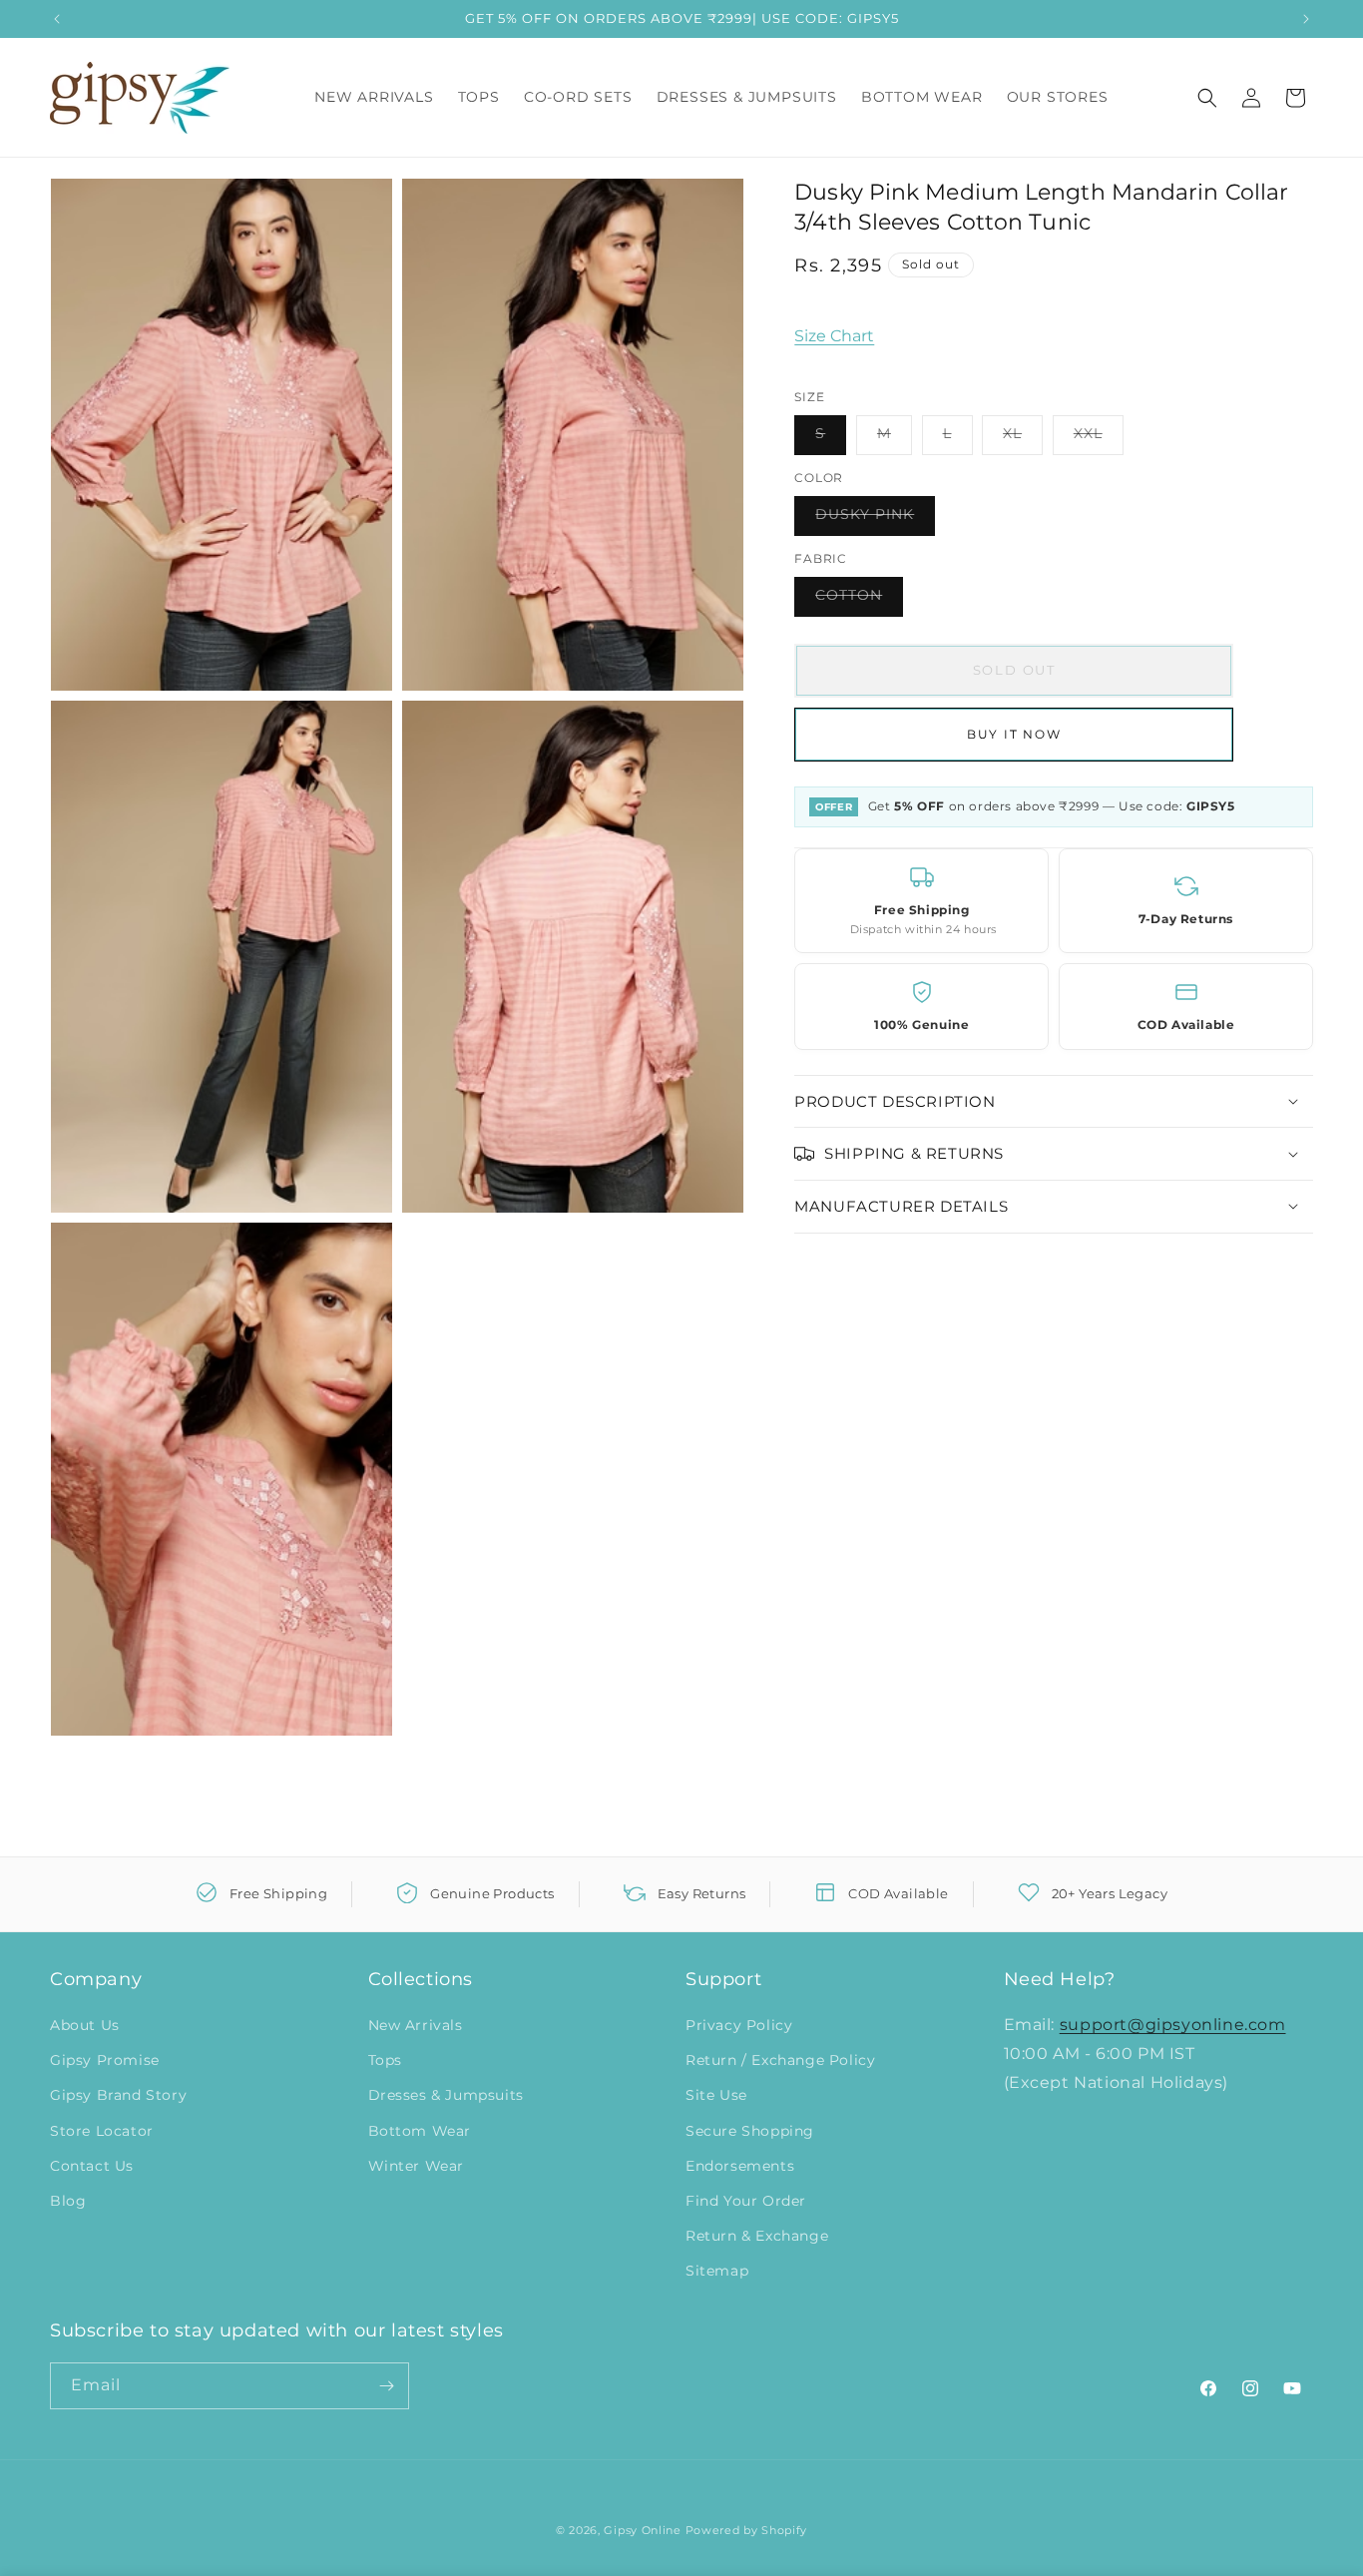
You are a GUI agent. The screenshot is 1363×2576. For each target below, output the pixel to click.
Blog (68, 2201)
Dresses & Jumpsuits (446, 2095)
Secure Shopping (750, 2131)
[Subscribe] (386, 2386)
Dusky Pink (875, 519)
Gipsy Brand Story (118, 2095)
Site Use (716, 2095)
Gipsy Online (642, 2530)
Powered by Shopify (747, 2530)
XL (1023, 438)
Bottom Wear (420, 2131)
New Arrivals (416, 2025)
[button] (1207, 98)
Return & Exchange (757, 2236)
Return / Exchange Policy (780, 2060)
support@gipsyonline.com (1173, 2025)
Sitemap (717, 2271)
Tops (385, 2060)
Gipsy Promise (105, 2060)
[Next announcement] (1306, 19)
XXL (1099, 438)
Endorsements (740, 2166)
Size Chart (834, 336)
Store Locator (102, 2131)
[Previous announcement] (57, 19)
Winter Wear (417, 2166)
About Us (85, 2025)
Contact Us (92, 2166)
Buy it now (1014, 733)
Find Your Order (746, 2201)
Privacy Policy (739, 2025)
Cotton (859, 600)
